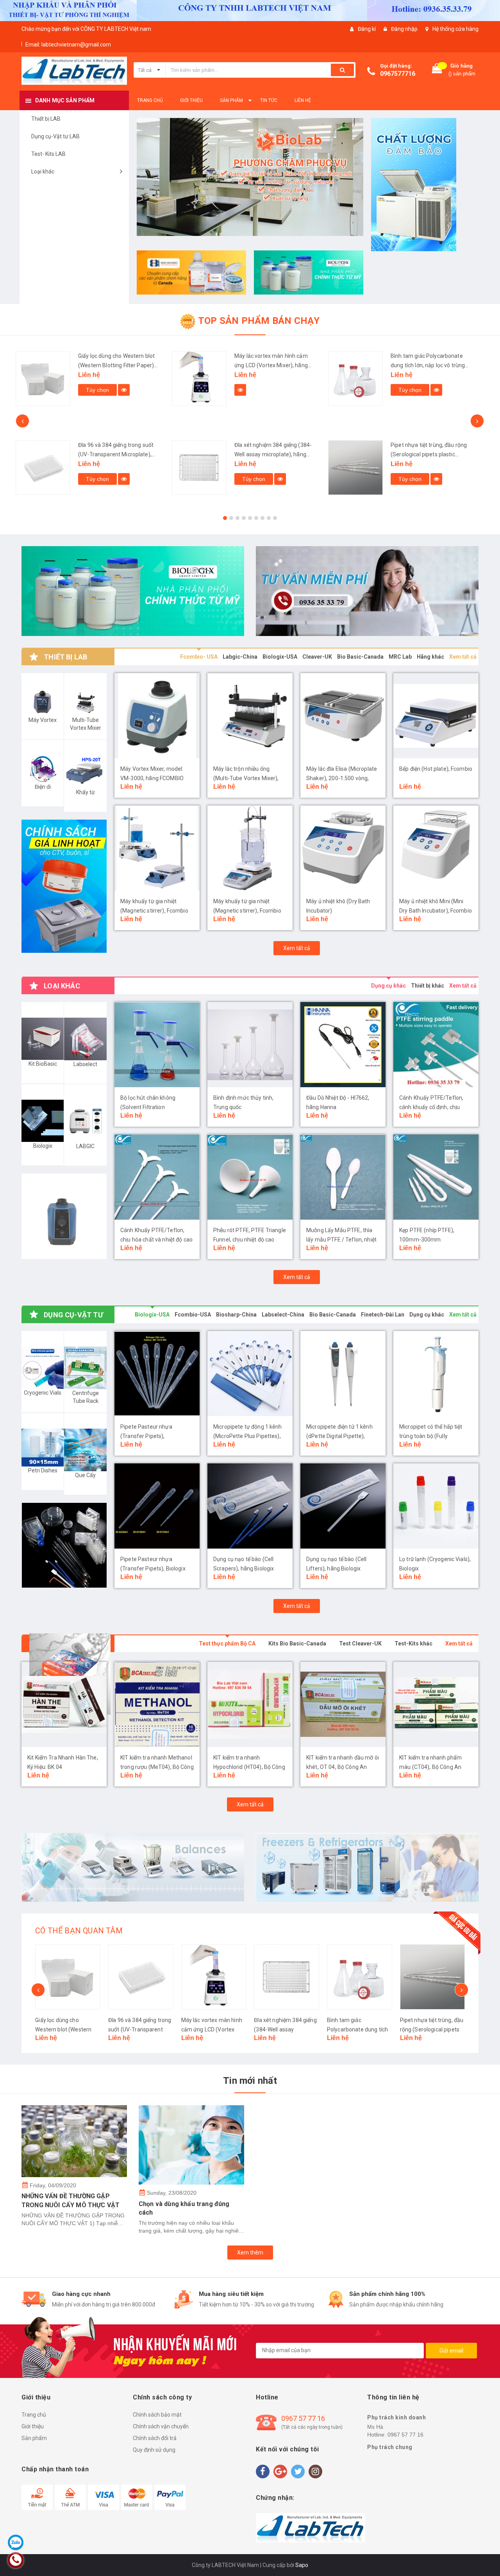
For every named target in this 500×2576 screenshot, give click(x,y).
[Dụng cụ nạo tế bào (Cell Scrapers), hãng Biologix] (250, 1506)
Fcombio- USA (199, 657)
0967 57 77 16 (303, 2418)
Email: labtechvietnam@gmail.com (68, 45)
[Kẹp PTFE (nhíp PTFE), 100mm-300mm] (436, 1177)
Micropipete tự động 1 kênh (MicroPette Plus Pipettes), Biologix (248, 1436)
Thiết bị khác (428, 986)
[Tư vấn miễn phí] (367, 591)
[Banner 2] (191, 272)
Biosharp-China (236, 1315)
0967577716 (398, 74)
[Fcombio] (64, 1217)
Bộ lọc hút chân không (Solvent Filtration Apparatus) (148, 1108)
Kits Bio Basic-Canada (297, 1643)
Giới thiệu (33, 2426)
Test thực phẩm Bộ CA (227, 1643)
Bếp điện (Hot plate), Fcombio (436, 769)
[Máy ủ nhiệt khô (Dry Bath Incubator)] (343, 849)
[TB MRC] (367, 1868)
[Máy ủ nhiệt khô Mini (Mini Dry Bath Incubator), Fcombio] (436, 849)
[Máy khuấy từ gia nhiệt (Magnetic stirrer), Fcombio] (157, 849)
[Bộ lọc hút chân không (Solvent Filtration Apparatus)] (157, 1045)
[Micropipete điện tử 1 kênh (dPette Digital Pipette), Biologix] (343, 1374)
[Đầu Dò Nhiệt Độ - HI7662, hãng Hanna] (343, 1045)
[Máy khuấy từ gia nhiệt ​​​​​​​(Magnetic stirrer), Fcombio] (250, 849)
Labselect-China (283, 1315)
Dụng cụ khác (388, 986)
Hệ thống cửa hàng (455, 29)
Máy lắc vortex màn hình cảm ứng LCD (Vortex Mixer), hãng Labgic (115, 365)
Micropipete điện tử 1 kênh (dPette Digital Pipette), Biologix (339, 1436)
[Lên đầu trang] (486, 2556)
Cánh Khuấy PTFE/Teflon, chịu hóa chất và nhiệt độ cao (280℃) (156, 1240)
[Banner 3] (309, 272)
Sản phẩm (34, 2438)
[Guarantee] (311, 2528)
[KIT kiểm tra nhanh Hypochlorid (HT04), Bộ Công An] (157, 1704)
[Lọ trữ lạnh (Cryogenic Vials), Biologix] (436, 1506)
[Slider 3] (250, 181)
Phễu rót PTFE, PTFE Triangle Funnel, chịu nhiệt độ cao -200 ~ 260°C (250, 1240)
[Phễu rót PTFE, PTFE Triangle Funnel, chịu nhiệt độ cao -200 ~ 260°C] (250, 1177)
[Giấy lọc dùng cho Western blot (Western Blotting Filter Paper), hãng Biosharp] (68, 1977)
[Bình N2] (133, 591)
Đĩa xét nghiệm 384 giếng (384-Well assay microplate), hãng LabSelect (117, 454)
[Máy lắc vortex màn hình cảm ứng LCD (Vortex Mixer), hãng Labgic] (43, 379)
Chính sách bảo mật (157, 2415)
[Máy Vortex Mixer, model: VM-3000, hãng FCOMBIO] (157, 716)
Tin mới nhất (250, 2081)
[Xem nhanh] (84, 390)
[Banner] (64, 886)
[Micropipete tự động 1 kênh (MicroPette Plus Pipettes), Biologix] (250, 1374)
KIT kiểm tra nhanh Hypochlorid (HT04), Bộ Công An (156, 1767)
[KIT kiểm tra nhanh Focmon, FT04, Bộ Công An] (436, 1704)
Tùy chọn (97, 479)
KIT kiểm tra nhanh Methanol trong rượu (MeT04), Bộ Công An (64, 1767)
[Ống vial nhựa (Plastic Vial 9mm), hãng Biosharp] (355, 468)
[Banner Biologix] (64, 1545)
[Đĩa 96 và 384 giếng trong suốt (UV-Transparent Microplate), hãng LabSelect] (141, 1977)
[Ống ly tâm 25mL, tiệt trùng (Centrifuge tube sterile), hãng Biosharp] (355, 379)
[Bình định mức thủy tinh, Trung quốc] (250, 1045)
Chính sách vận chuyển (161, 2426)
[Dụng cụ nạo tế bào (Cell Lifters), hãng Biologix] (343, 1506)
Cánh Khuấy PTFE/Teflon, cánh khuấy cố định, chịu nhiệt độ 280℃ (431, 1108)
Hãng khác (430, 657)
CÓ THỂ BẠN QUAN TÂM (79, 1931)
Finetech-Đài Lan (383, 1315)
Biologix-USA (280, 657)
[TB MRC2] (133, 1868)
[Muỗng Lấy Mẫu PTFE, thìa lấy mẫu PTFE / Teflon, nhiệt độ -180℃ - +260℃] (343, 1177)
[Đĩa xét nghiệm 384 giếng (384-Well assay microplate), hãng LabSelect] (43, 468)
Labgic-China (240, 657)
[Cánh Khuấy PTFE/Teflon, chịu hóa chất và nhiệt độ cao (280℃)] (157, 1177)
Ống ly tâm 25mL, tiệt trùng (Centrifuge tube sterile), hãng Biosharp (429, 365)
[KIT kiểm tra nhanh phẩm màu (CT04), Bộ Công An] (343, 1704)
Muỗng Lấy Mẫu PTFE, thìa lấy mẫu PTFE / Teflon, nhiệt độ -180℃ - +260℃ (341, 1240)
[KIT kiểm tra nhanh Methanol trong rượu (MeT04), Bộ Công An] (64, 1704)
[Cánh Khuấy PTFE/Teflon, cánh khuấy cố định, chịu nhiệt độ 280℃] (436, 1045)
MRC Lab (400, 657)
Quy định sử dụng (154, 2450)
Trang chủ (34, 2415)
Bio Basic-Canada (360, 657)
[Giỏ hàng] (437, 70)
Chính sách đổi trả (155, 2438)
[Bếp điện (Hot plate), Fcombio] (436, 716)
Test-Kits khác (413, 1643)
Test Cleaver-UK (360, 1643)
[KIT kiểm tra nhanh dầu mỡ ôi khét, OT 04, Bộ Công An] (250, 1704)
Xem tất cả (463, 657)
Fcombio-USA (193, 1315)
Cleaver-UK (317, 657)
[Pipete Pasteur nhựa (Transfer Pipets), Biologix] (157, 1506)
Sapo (302, 2565)
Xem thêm (250, 2253)
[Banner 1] (426, 185)
